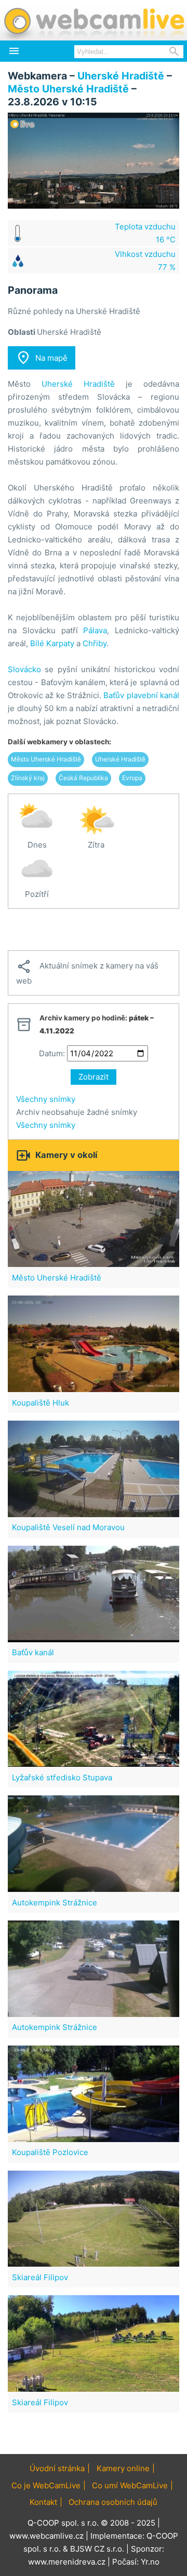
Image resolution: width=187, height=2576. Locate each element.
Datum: (52, 1053)
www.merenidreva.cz (67, 2562)
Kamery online (123, 2468)
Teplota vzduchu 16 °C (145, 233)
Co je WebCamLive (46, 2485)
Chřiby (95, 643)
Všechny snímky (46, 1099)
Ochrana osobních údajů (113, 2502)
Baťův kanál (33, 1652)
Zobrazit (94, 1077)
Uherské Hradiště (121, 76)
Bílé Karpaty (52, 643)
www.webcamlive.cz (46, 2536)
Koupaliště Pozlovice (50, 2152)
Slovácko (24, 669)
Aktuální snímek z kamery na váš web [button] (87, 972)
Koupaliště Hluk (41, 1403)
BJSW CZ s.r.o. (97, 2549)
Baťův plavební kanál (141, 695)
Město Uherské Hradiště (68, 89)
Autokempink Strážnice (55, 1903)
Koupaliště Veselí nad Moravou (68, 1527)
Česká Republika (83, 778)
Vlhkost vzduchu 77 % (145, 261)
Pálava (95, 630)
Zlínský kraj (28, 778)
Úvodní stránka (57, 2468)
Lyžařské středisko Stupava (62, 1777)
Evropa (132, 778)
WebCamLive (94, 20)
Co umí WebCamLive (130, 2485)
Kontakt (43, 2502)
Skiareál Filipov (40, 2277)
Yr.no (150, 2562)
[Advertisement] (94, 930)
